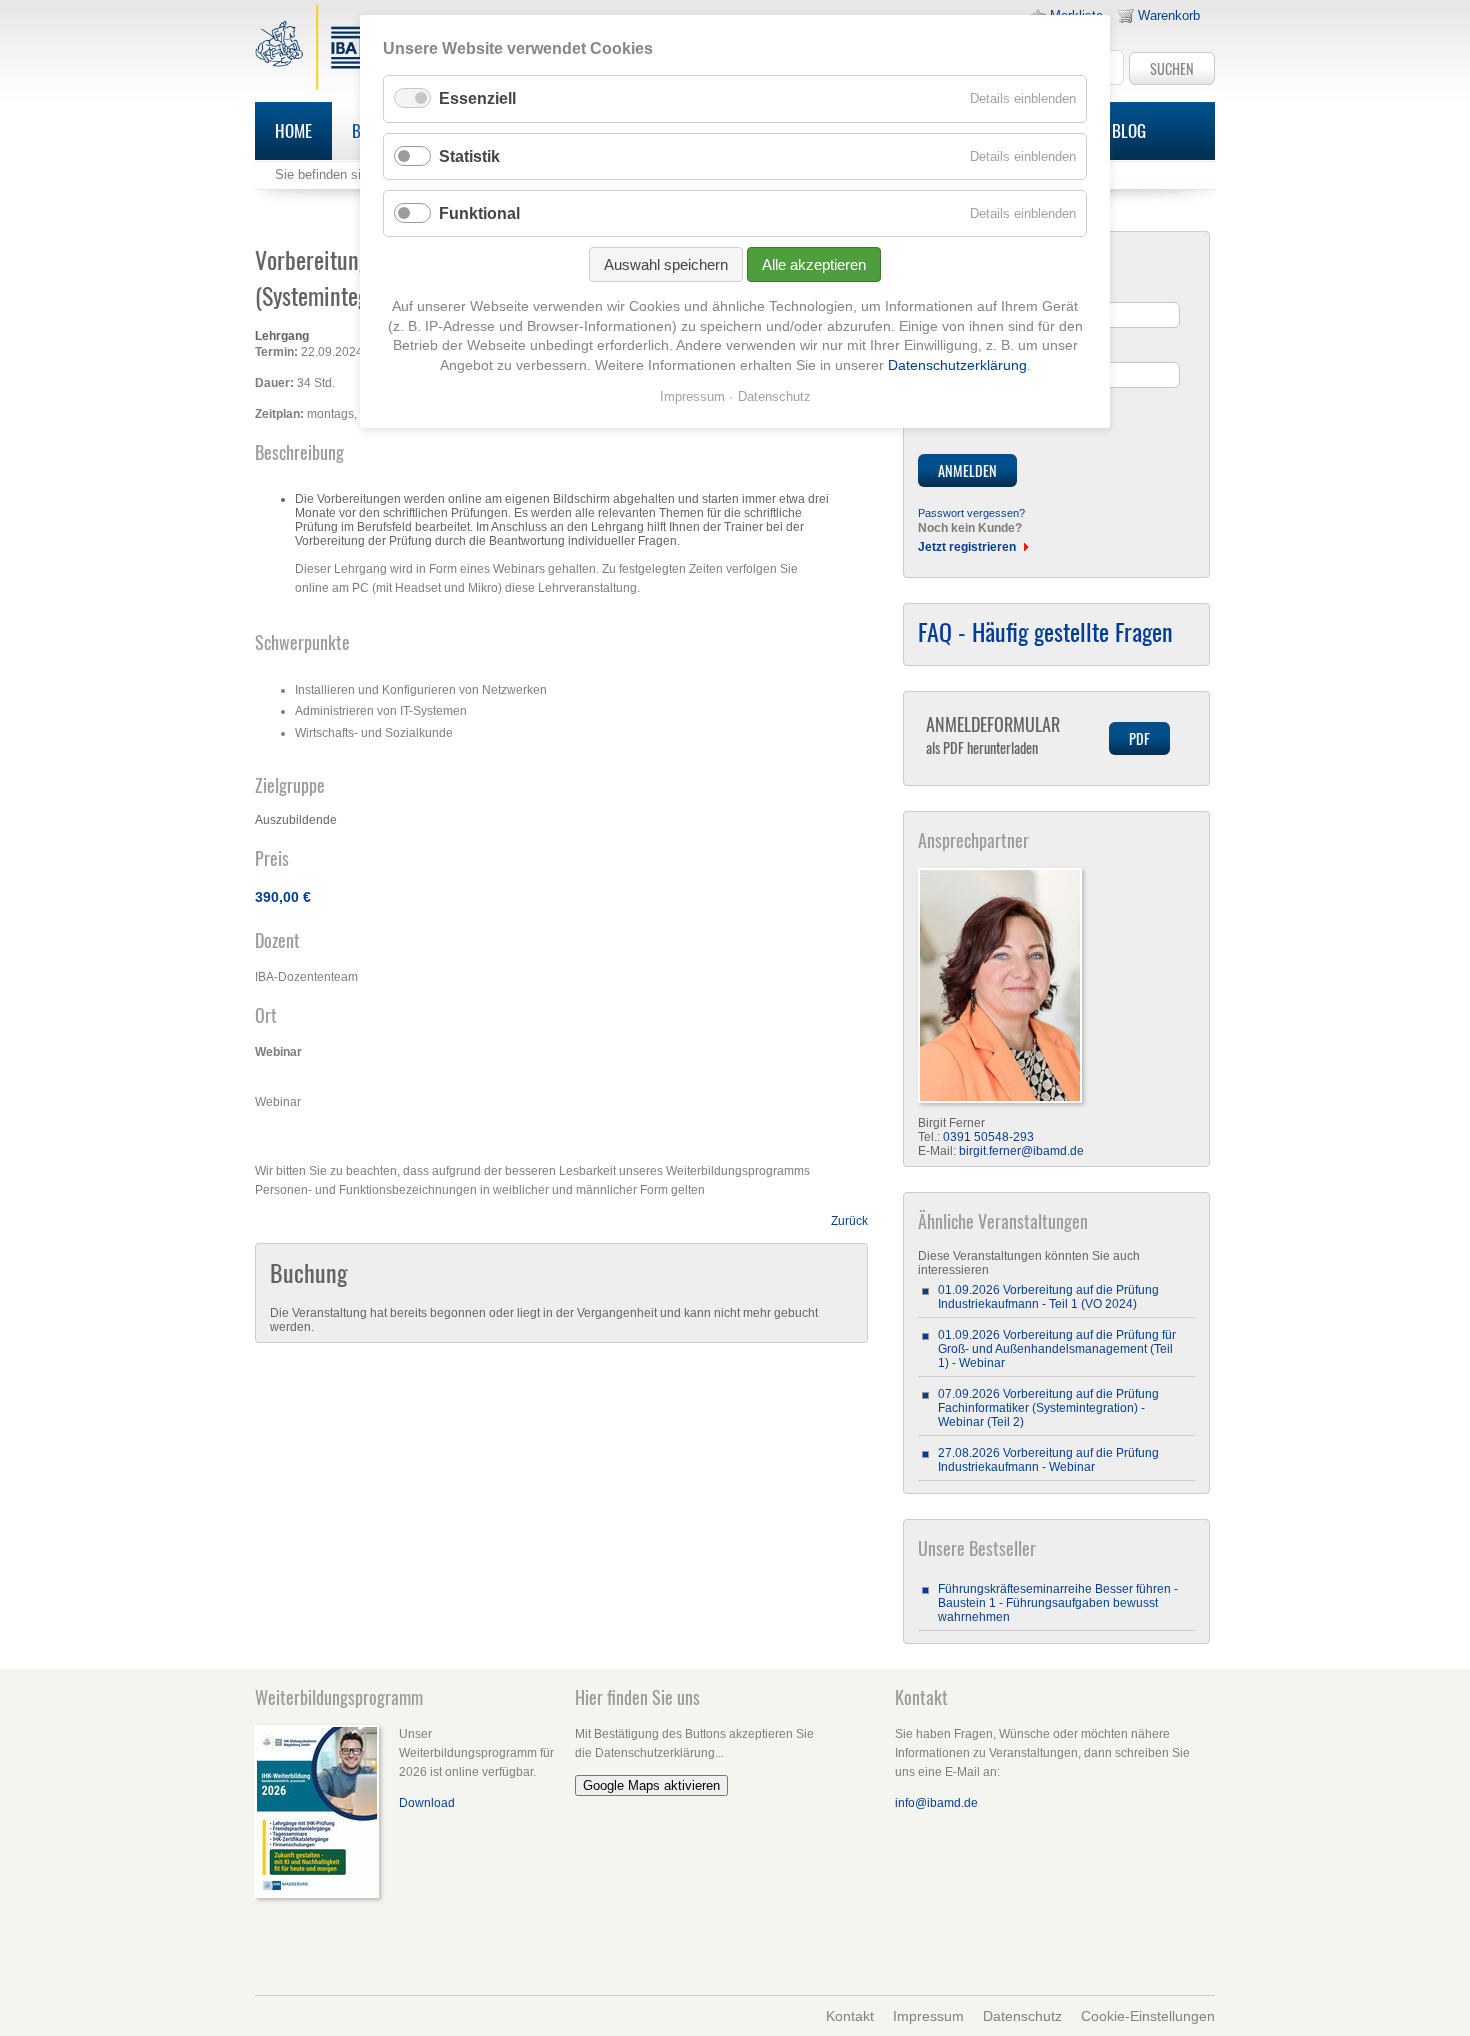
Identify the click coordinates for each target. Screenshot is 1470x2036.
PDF (1139, 738)
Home (293, 130)
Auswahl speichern (666, 264)
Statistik (469, 156)
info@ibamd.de (936, 1803)
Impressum (928, 2016)
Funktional (479, 213)
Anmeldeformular (993, 734)
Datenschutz (1022, 2016)
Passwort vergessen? (971, 513)
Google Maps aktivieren (651, 1785)
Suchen (1172, 68)
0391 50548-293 (988, 1137)
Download (427, 1803)
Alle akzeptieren (814, 264)
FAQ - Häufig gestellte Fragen (1045, 631)
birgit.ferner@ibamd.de (1021, 1151)
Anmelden (967, 470)
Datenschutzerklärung (957, 365)
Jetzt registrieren (967, 547)
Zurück (849, 1221)
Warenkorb (1169, 15)
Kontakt (850, 2016)
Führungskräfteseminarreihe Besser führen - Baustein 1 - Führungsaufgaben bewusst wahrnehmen (1058, 1603)
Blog (1129, 130)
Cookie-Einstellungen (1148, 2016)
